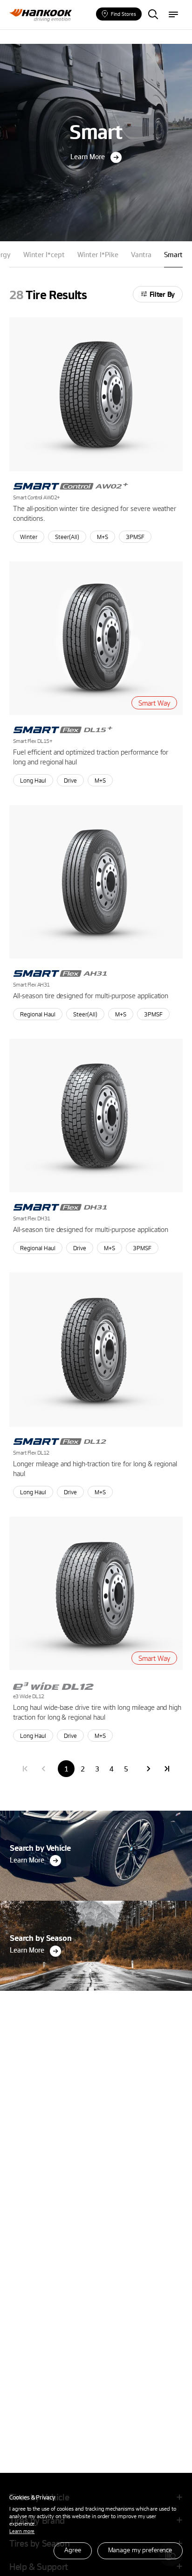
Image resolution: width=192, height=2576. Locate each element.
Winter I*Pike (98, 254)
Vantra (141, 254)
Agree (72, 2550)
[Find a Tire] (153, 15)
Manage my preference (140, 2550)
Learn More (88, 156)
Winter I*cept (44, 254)
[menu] (173, 15)
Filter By (162, 294)
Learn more (22, 2531)
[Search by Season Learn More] (96, 1903)
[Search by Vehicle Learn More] (96, 1813)
